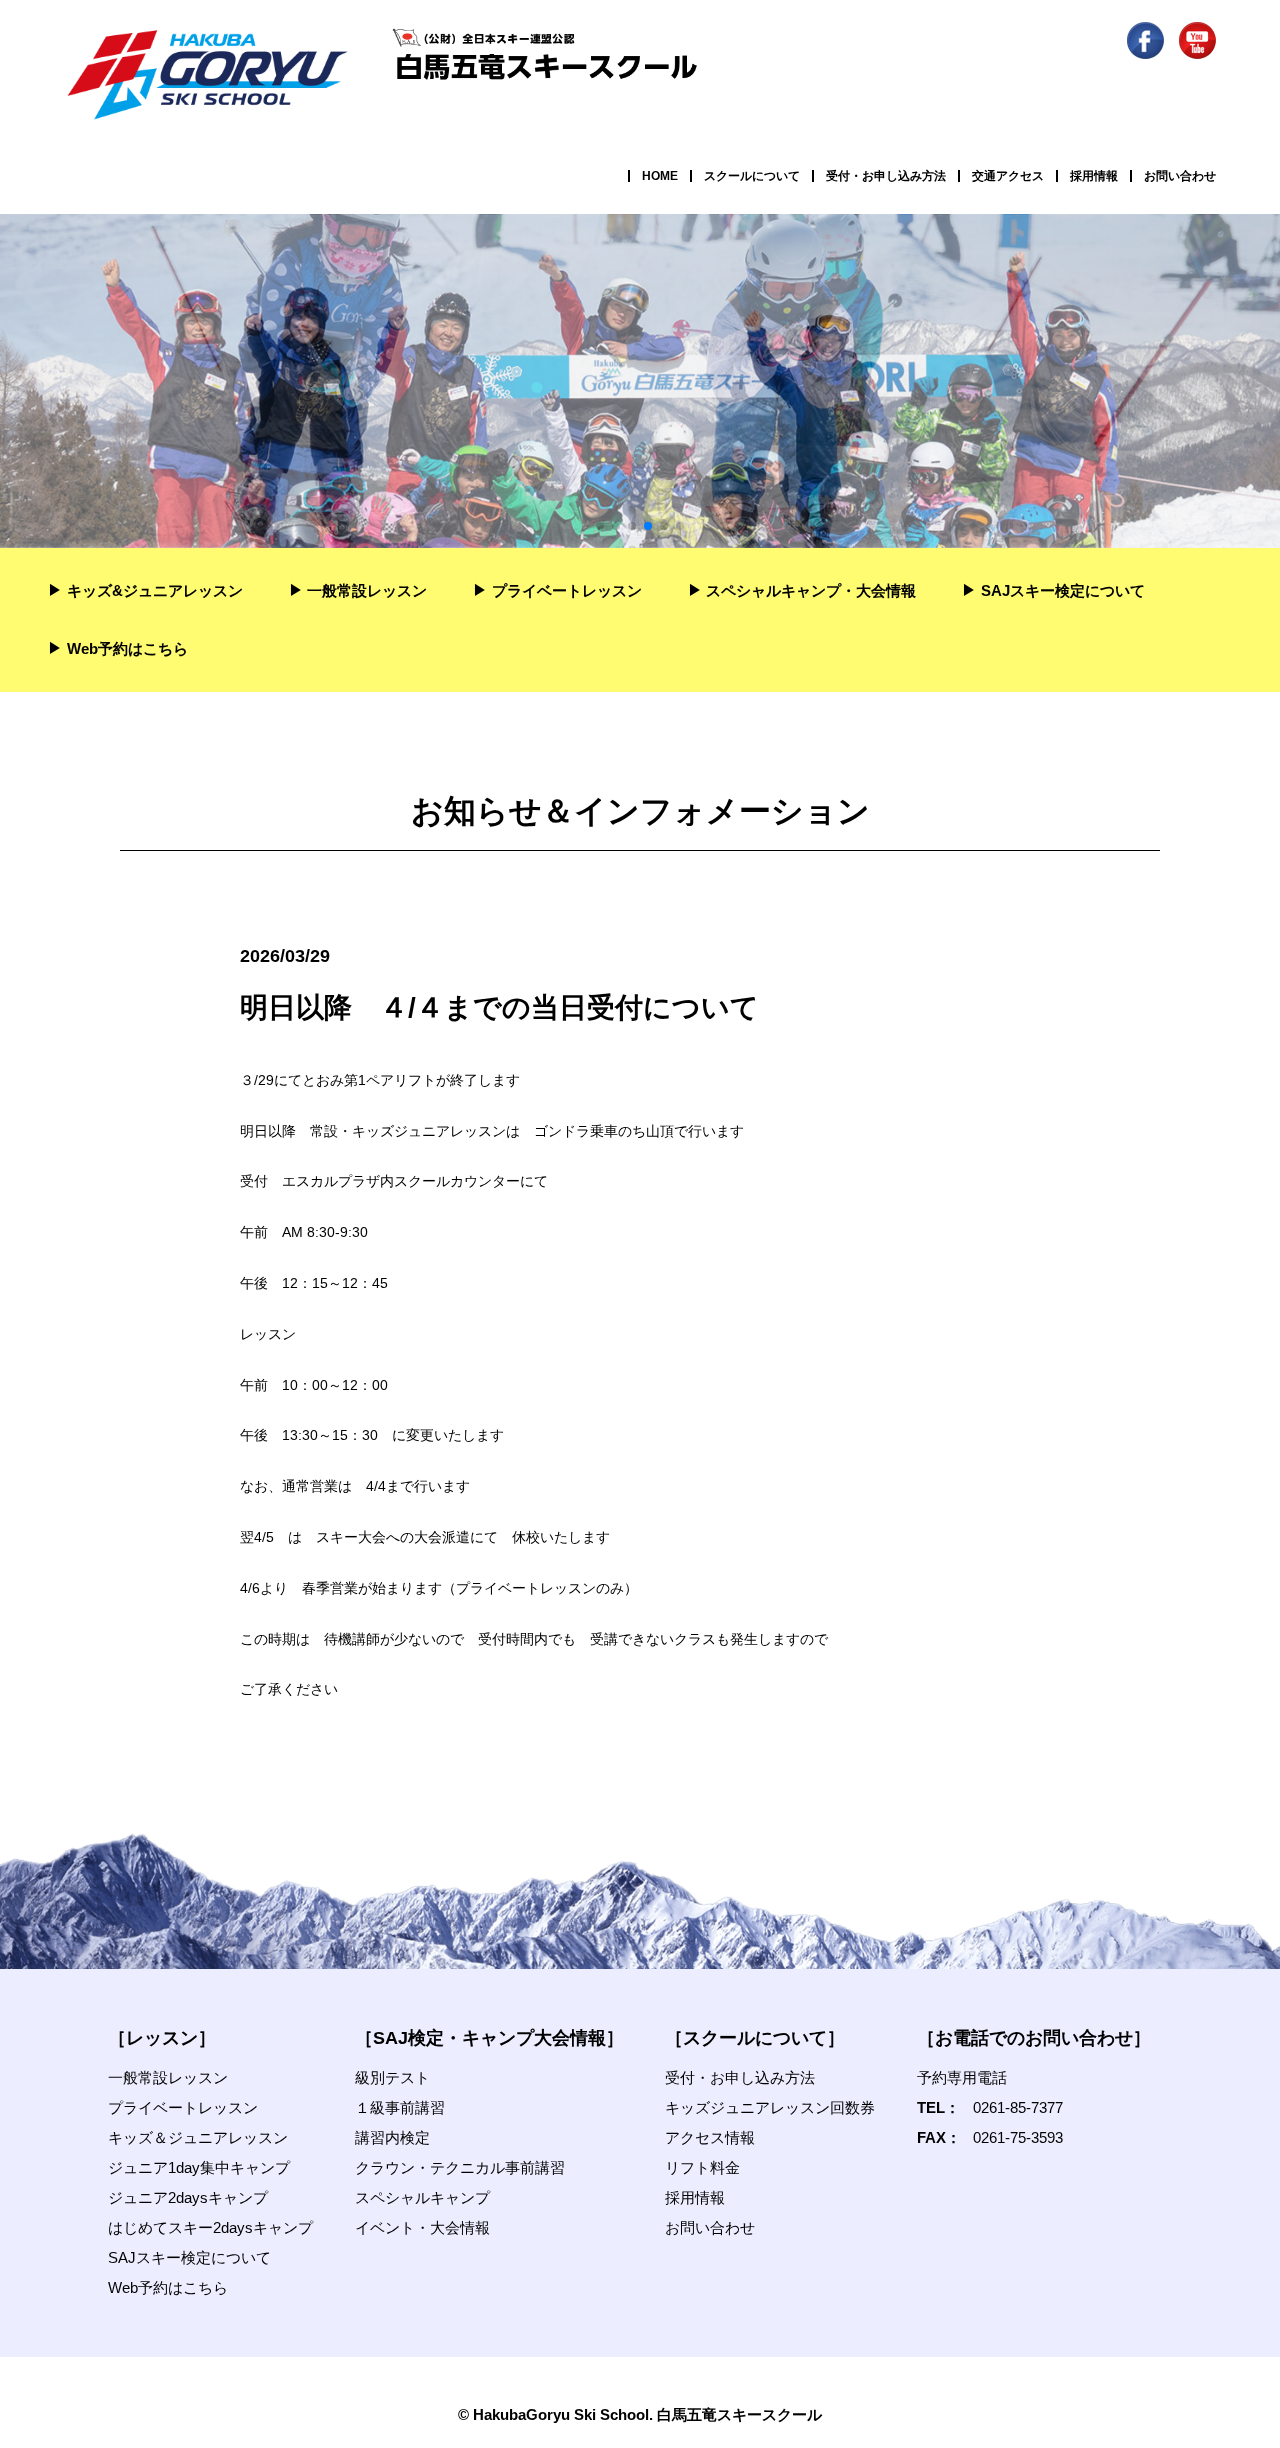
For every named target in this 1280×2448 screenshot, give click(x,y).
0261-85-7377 (1018, 2107)
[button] (600, 526)
